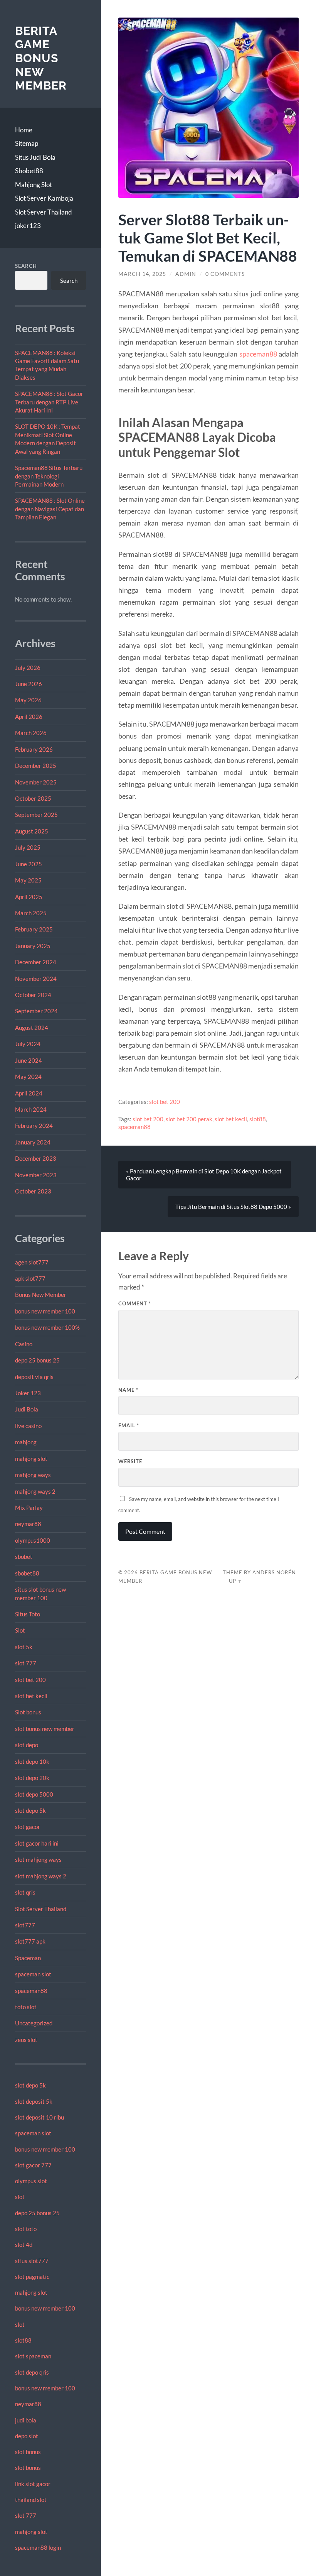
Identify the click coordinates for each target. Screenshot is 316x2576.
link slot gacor (33, 2484)
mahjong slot (31, 1459)
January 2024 (33, 1142)
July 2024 (28, 1044)
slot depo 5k (30, 1810)
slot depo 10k (32, 1761)
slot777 (25, 1925)
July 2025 (28, 847)
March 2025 (31, 913)
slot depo (27, 1745)
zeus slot (26, 2040)
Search (26, 266)
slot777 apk (30, 1941)
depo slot (27, 2436)
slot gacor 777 (33, 2165)
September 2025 (36, 815)
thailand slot (31, 2500)
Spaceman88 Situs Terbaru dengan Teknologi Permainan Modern (49, 476)
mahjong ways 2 (35, 1491)
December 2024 (36, 962)
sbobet (24, 1557)
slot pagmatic (32, 2277)
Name (128, 1390)
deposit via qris (34, 1377)
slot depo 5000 (34, 1794)
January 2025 (33, 946)
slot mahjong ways (38, 1859)
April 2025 (29, 897)
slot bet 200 (30, 1680)
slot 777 (26, 1663)
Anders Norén (274, 1572)
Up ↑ (235, 1581)
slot (20, 2197)
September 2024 (36, 1011)
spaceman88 (31, 1991)
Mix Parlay (29, 1508)
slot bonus (28, 2452)
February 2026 (34, 749)
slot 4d (24, 2245)
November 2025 (36, 782)
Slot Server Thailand (44, 212)
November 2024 (36, 979)
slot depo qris (32, 2372)
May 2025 (28, 880)
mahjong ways (33, 1475)
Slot (20, 1630)
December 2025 (36, 766)
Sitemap (27, 143)
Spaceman (28, 1958)
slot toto (26, 2229)
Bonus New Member (41, 1295)
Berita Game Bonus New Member (41, 58)
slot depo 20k (32, 1778)
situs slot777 (32, 2261)
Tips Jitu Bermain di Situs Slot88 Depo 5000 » (233, 1207)
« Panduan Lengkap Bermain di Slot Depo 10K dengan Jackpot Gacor (204, 1175)
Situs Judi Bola (35, 157)
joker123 (28, 226)
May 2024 (28, 1077)
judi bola (26, 2420)
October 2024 (33, 995)
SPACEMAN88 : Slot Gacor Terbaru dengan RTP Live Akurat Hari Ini (49, 402)
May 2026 (28, 700)
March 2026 (31, 733)
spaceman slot (33, 1974)
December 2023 (36, 1158)
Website (130, 1461)
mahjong (26, 1442)
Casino (24, 1344)
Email (129, 1425)
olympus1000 (33, 1540)
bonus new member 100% (47, 1327)
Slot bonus (28, 1712)
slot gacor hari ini (37, 1843)
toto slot (26, 2007)
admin (186, 274)
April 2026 (29, 717)
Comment (135, 1303)
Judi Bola (27, 1409)
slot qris (25, 1892)
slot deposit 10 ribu (39, 2117)
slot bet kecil (31, 1696)
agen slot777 (32, 1262)
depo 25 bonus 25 (37, 1360)
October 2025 (33, 798)
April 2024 (29, 1093)
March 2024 (31, 1109)
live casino (28, 1426)
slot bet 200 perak (189, 1119)
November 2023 (36, 1175)
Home (24, 130)
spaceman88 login (38, 2547)
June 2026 (29, 684)
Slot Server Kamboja (44, 198)
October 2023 (33, 1191)
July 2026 (28, 668)
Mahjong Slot (34, 185)
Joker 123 (28, 1393)
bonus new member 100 (45, 1311)
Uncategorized (34, 2023)
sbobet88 (27, 1573)
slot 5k (24, 1647)
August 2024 (32, 1028)
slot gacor (28, 1827)
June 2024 (29, 1060)
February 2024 (34, 1126)
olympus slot (31, 2181)
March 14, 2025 (142, 274)
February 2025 (34, 929)
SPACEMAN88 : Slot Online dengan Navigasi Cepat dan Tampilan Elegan (50, 509)
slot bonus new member (45, 1729)
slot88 (23, 2340)
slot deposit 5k (34, 2101)
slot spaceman (33, 2356)
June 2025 (29, 864)
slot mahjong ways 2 (41, 1876)
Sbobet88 (29, 171)
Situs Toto (28, 1614)
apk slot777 (30, 1278)
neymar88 (28, 1524)
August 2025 (32, 831)
